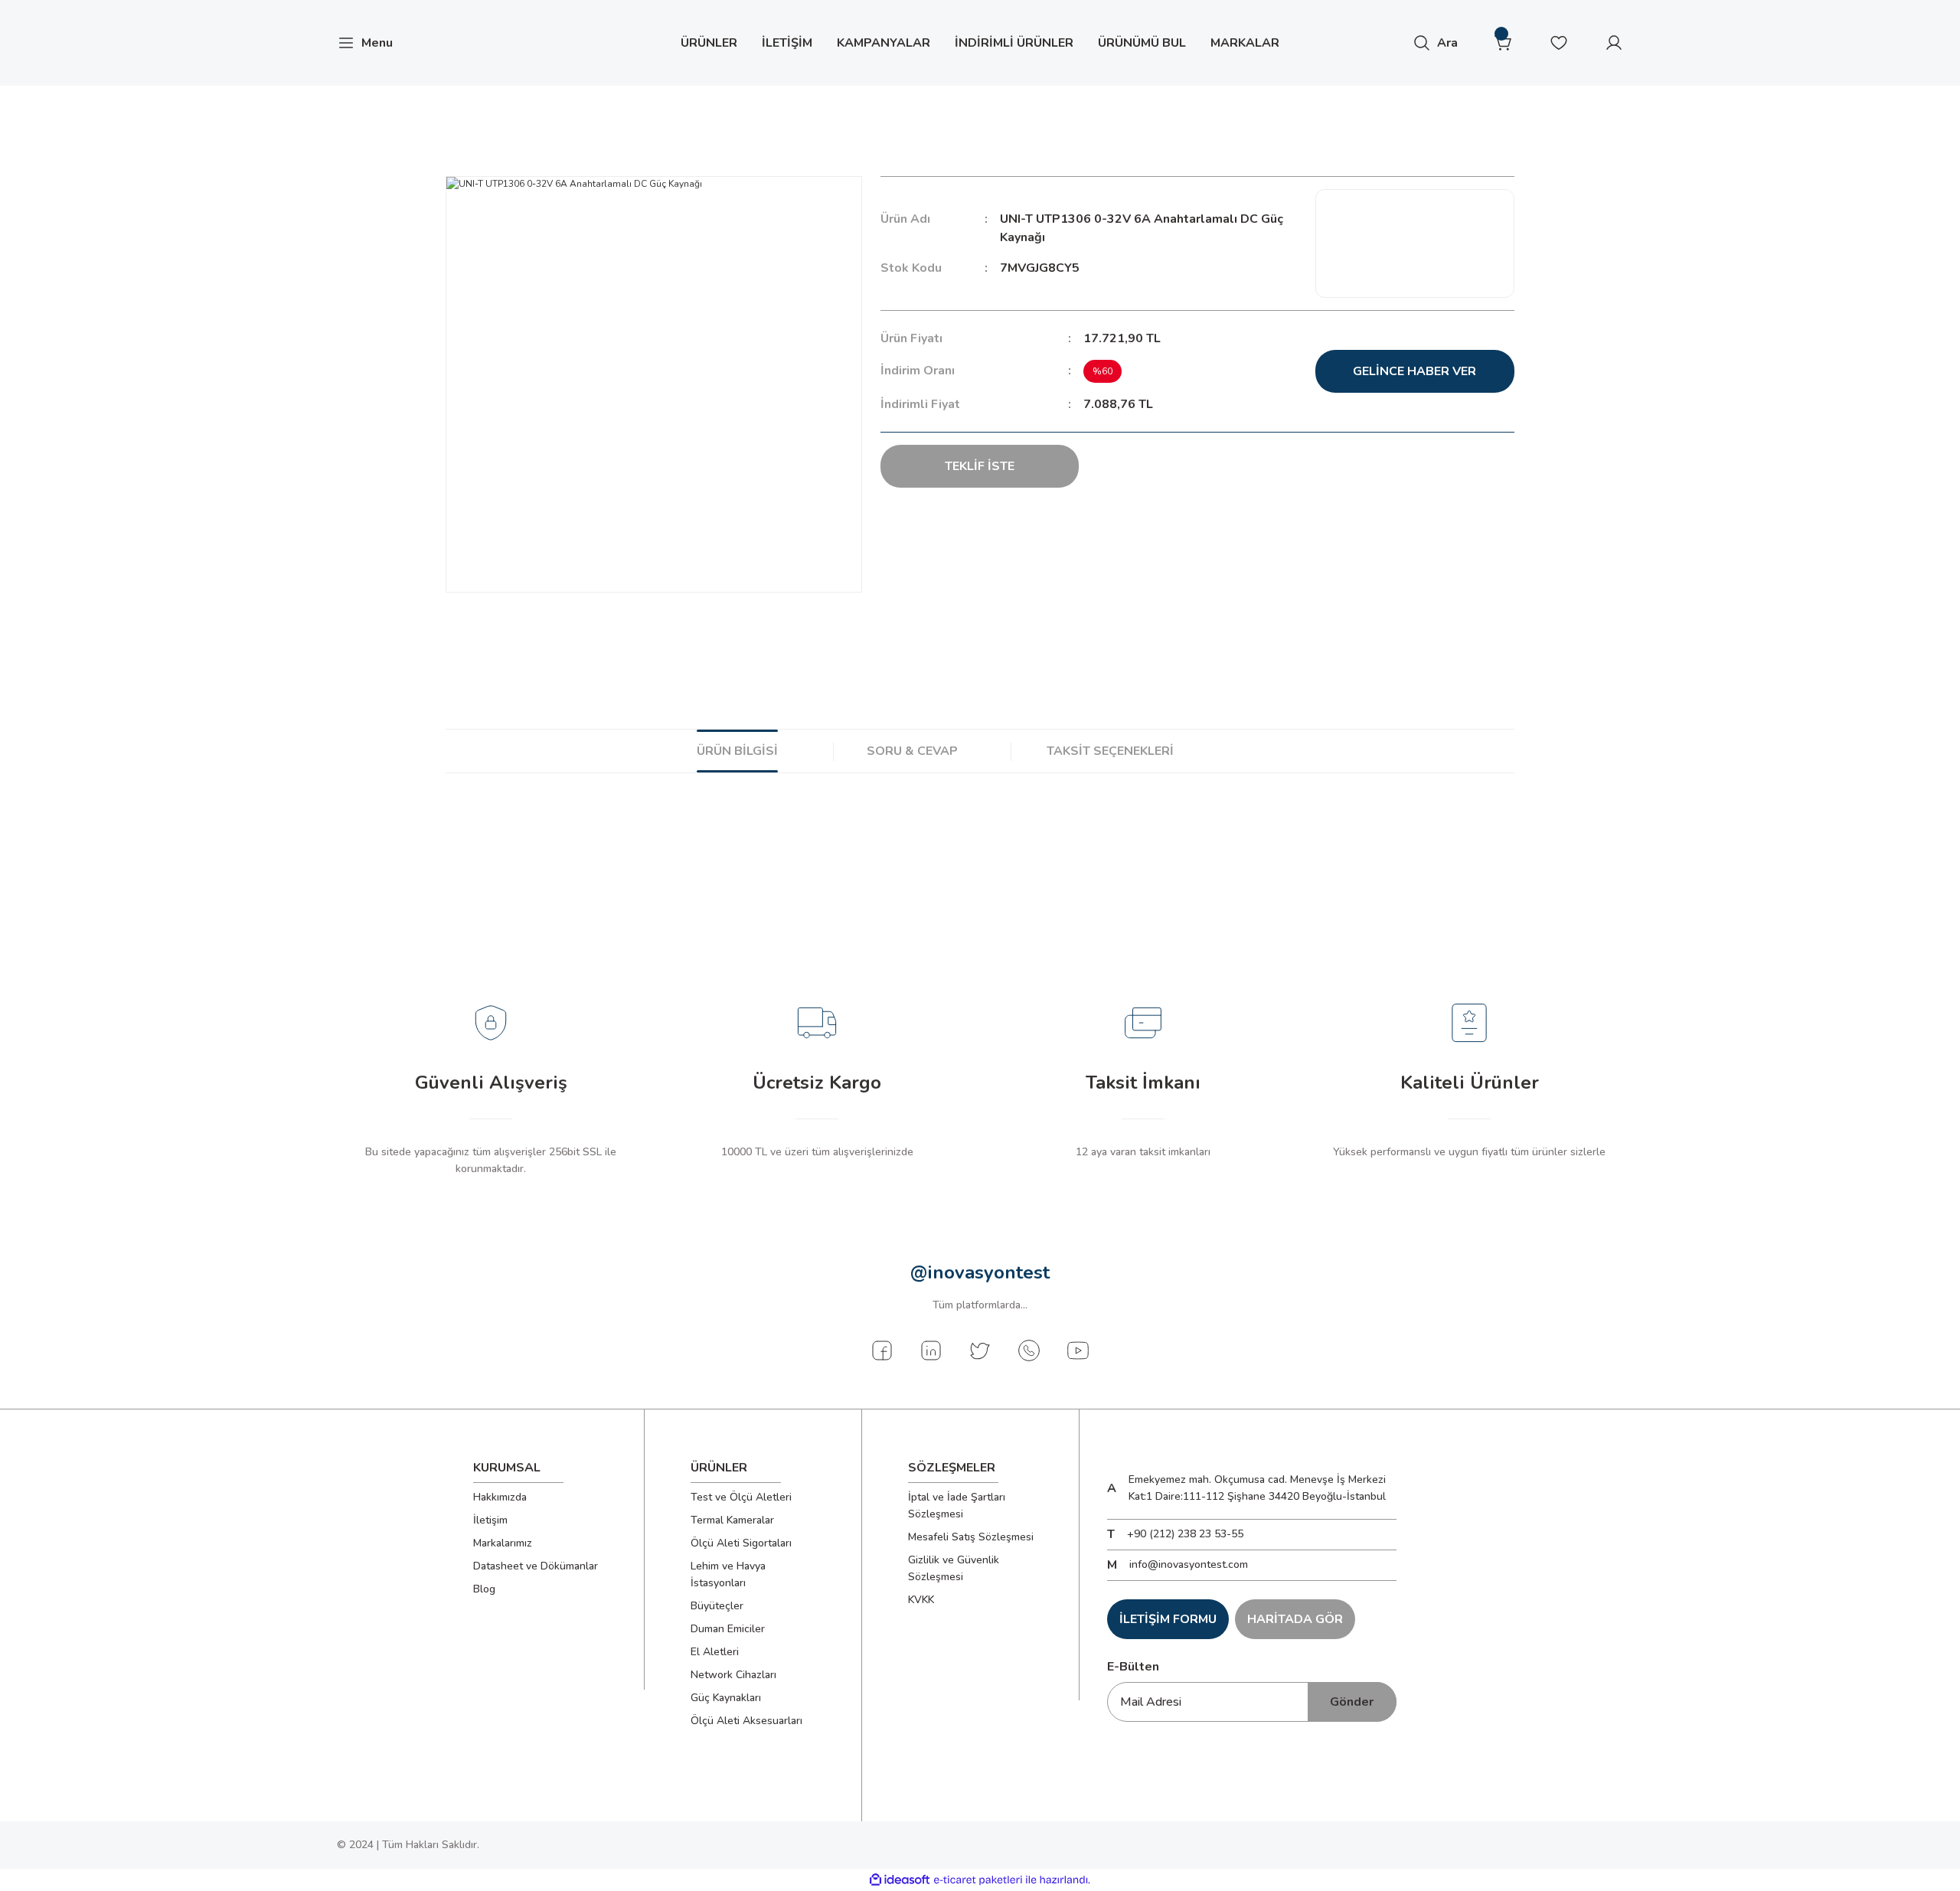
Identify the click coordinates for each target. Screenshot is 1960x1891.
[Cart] (1504, 43)
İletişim (490, 1520)
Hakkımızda (500, 1497)
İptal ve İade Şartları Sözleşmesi (957, 1506)
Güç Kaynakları (726, 1698)
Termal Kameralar (732, 1520)
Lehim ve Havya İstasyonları (728, 1574)
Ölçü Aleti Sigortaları (741, 1543)
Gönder (1352, 1702)
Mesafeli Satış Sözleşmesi (971, 1537)
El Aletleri (715, 1652)
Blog (484, 1589)
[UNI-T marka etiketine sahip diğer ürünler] (1415, 243)
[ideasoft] (900, 1880)
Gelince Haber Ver (1414, 371)
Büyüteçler (717, 1606)
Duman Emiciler (728, 1629)
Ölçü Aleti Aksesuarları (746, 1721)
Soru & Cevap (912, 751)
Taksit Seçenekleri (1110, 751)
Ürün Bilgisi (737, 751)
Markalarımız (503, 1543)
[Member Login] (1614, 43)
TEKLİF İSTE (980, 466)
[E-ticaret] (978, 1880)
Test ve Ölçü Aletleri (741, 1497)
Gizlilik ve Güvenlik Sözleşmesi (954, 1568)
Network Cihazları (733, 1675)
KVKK (921, 1600)
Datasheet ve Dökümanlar (536, 1566)
